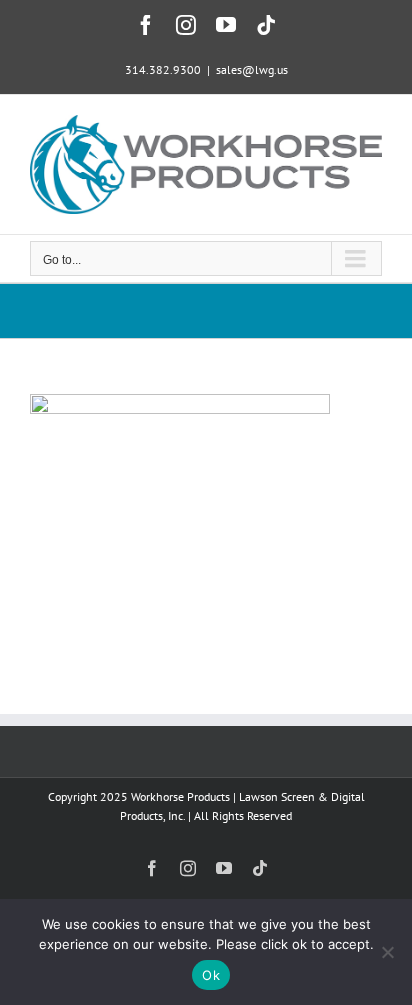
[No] (387, 952)
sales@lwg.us (252, 69)
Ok (211, 975)
